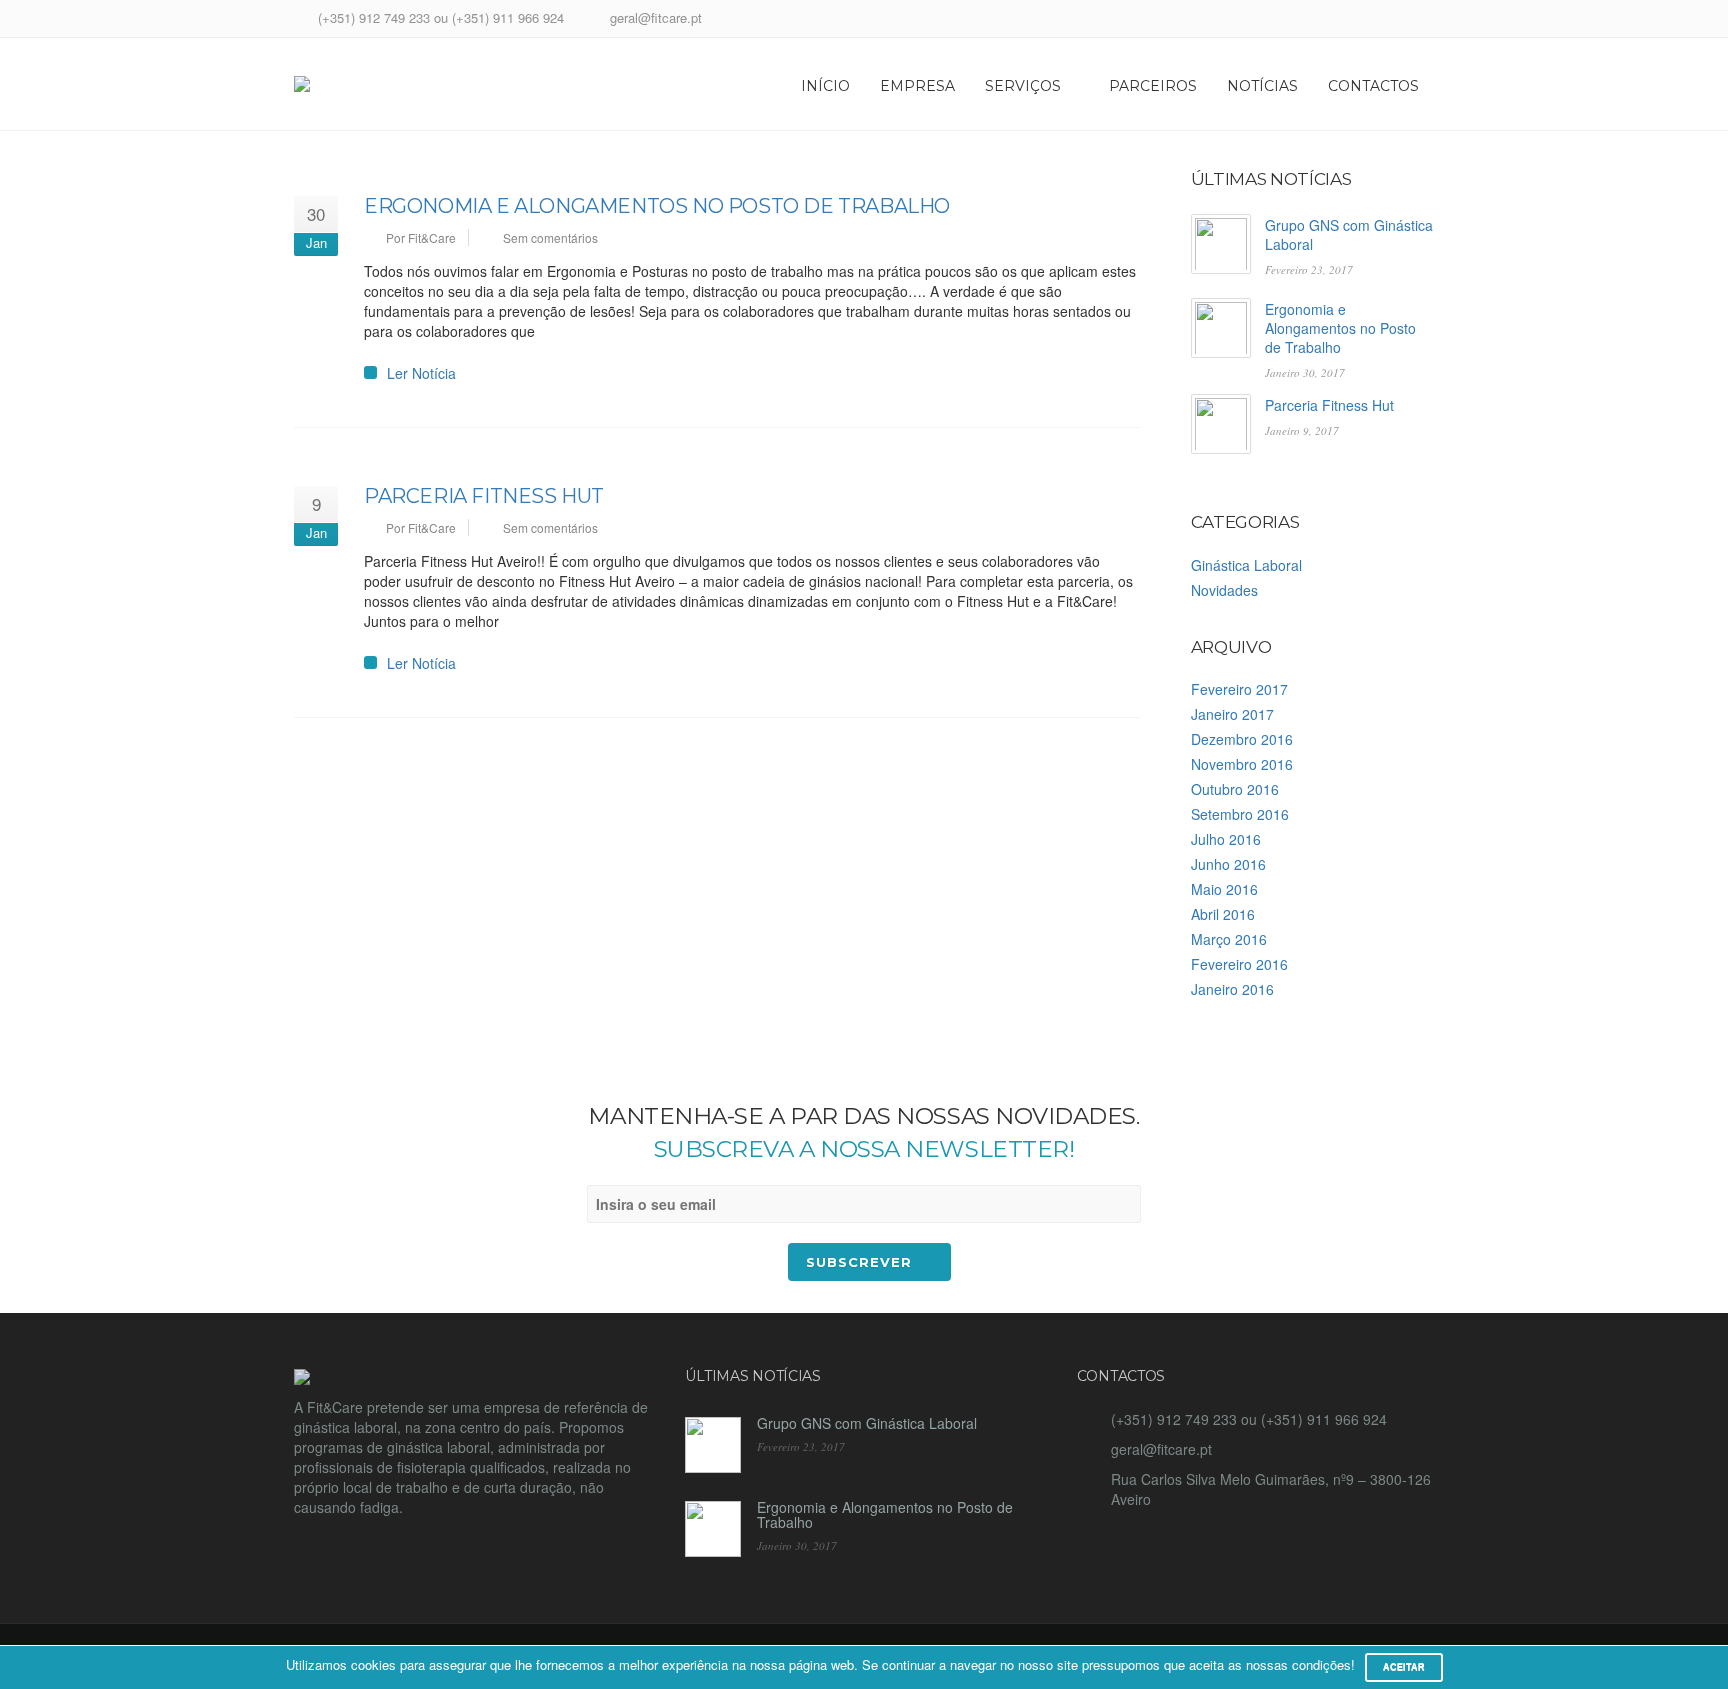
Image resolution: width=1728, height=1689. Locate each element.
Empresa (917, 86)
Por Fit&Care (421, 237)
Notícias (1262, 86)
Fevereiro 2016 (1239, 964)
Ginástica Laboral (1246, 565)
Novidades (1224, 590)
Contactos (1373, 86)
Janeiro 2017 (1232, 714)
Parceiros (1153, 86)
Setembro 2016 (1240, 814)
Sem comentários (550, 237)
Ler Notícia (421, 373)
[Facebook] (1396, 21)
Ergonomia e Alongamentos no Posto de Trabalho (657, 206)
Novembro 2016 (1242, 764)
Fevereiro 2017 (1239, 689)
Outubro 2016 (1235, 789)
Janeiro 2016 (1232, 989)
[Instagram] (1421, 21)
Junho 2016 (1228, 864)
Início (825, 86)
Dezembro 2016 (1242, 739)
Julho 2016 (1226, 839)
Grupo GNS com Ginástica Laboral (1349, 234)
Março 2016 (1229, 939)
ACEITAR (1404, 1667)
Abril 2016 (1223, 914)
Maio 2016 (1224, 889)
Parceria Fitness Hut (484, 496)
